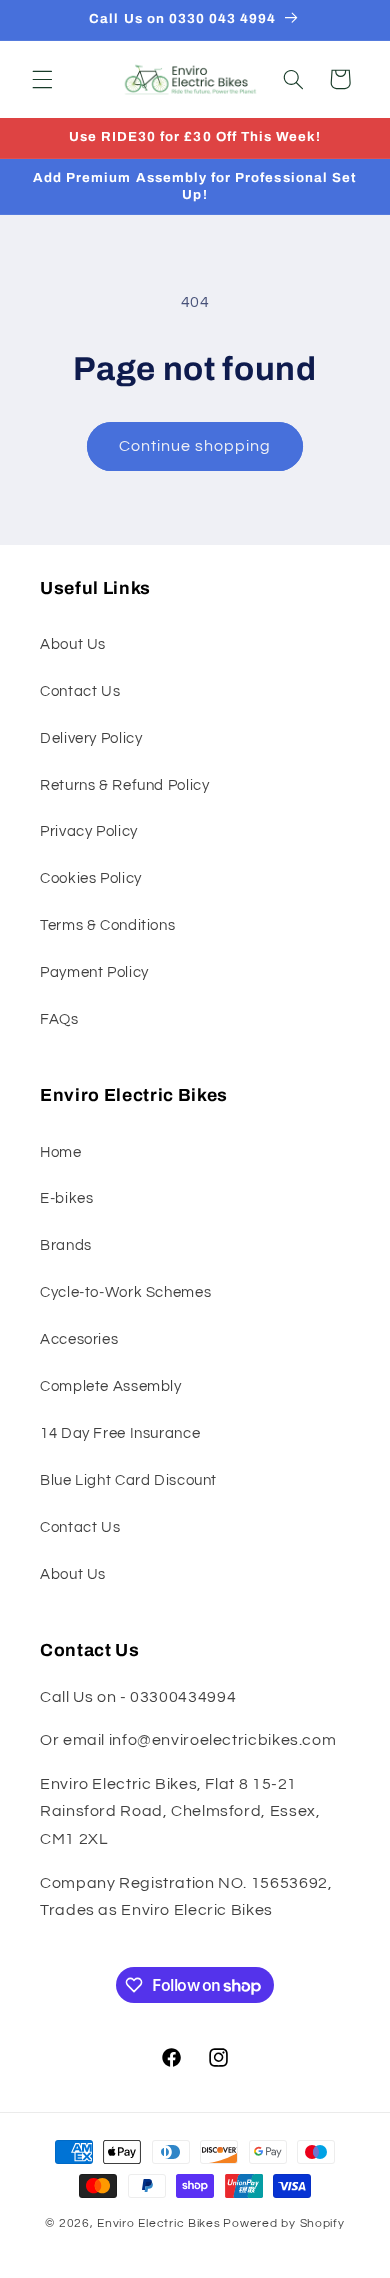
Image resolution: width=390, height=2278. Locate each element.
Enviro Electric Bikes (158, 2223)
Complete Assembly (111, 1386)
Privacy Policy (89, 831)
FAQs (59, 1019)
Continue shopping (195, 446)
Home (61, 1152)
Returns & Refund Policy (125, 785)
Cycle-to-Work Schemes (125, 1292)
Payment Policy (94, 972)
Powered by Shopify (283, 2223)
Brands (66, 1245)
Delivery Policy (91, 738)
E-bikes (66, 1198)
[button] (42, 79)
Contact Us (80, 691)
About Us (73, 644)
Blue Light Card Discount (128, 1480)
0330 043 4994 (223, 18)
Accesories (79, 1339)
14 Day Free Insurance (120, 1433)
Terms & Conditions (107, 925)
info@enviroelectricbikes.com (223, 1740)
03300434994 (183, 1697)
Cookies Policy (91, 878)
